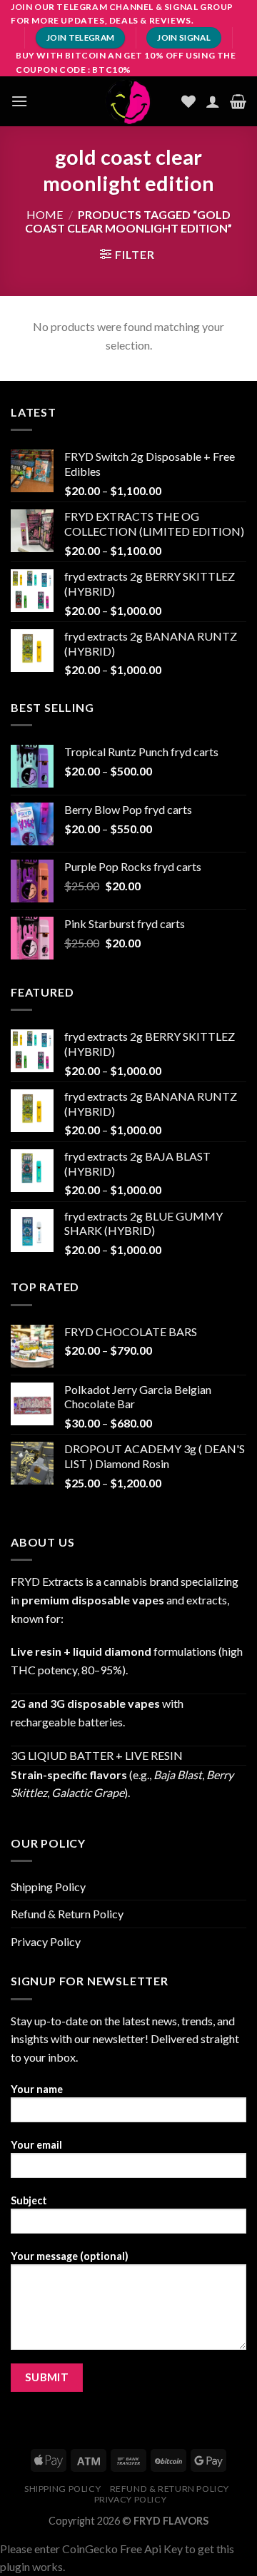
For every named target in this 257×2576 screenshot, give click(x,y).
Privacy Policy (46, 1941)
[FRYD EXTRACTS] (128, 101)
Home (45, 214)
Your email (36, 2145)
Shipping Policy (48, 1887)
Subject (29, 2200)
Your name (37, 2089)
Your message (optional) (70, 2256)
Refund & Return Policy (67, 1914)
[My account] (213, 101)
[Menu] (19, 101)
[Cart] (238, 101)
